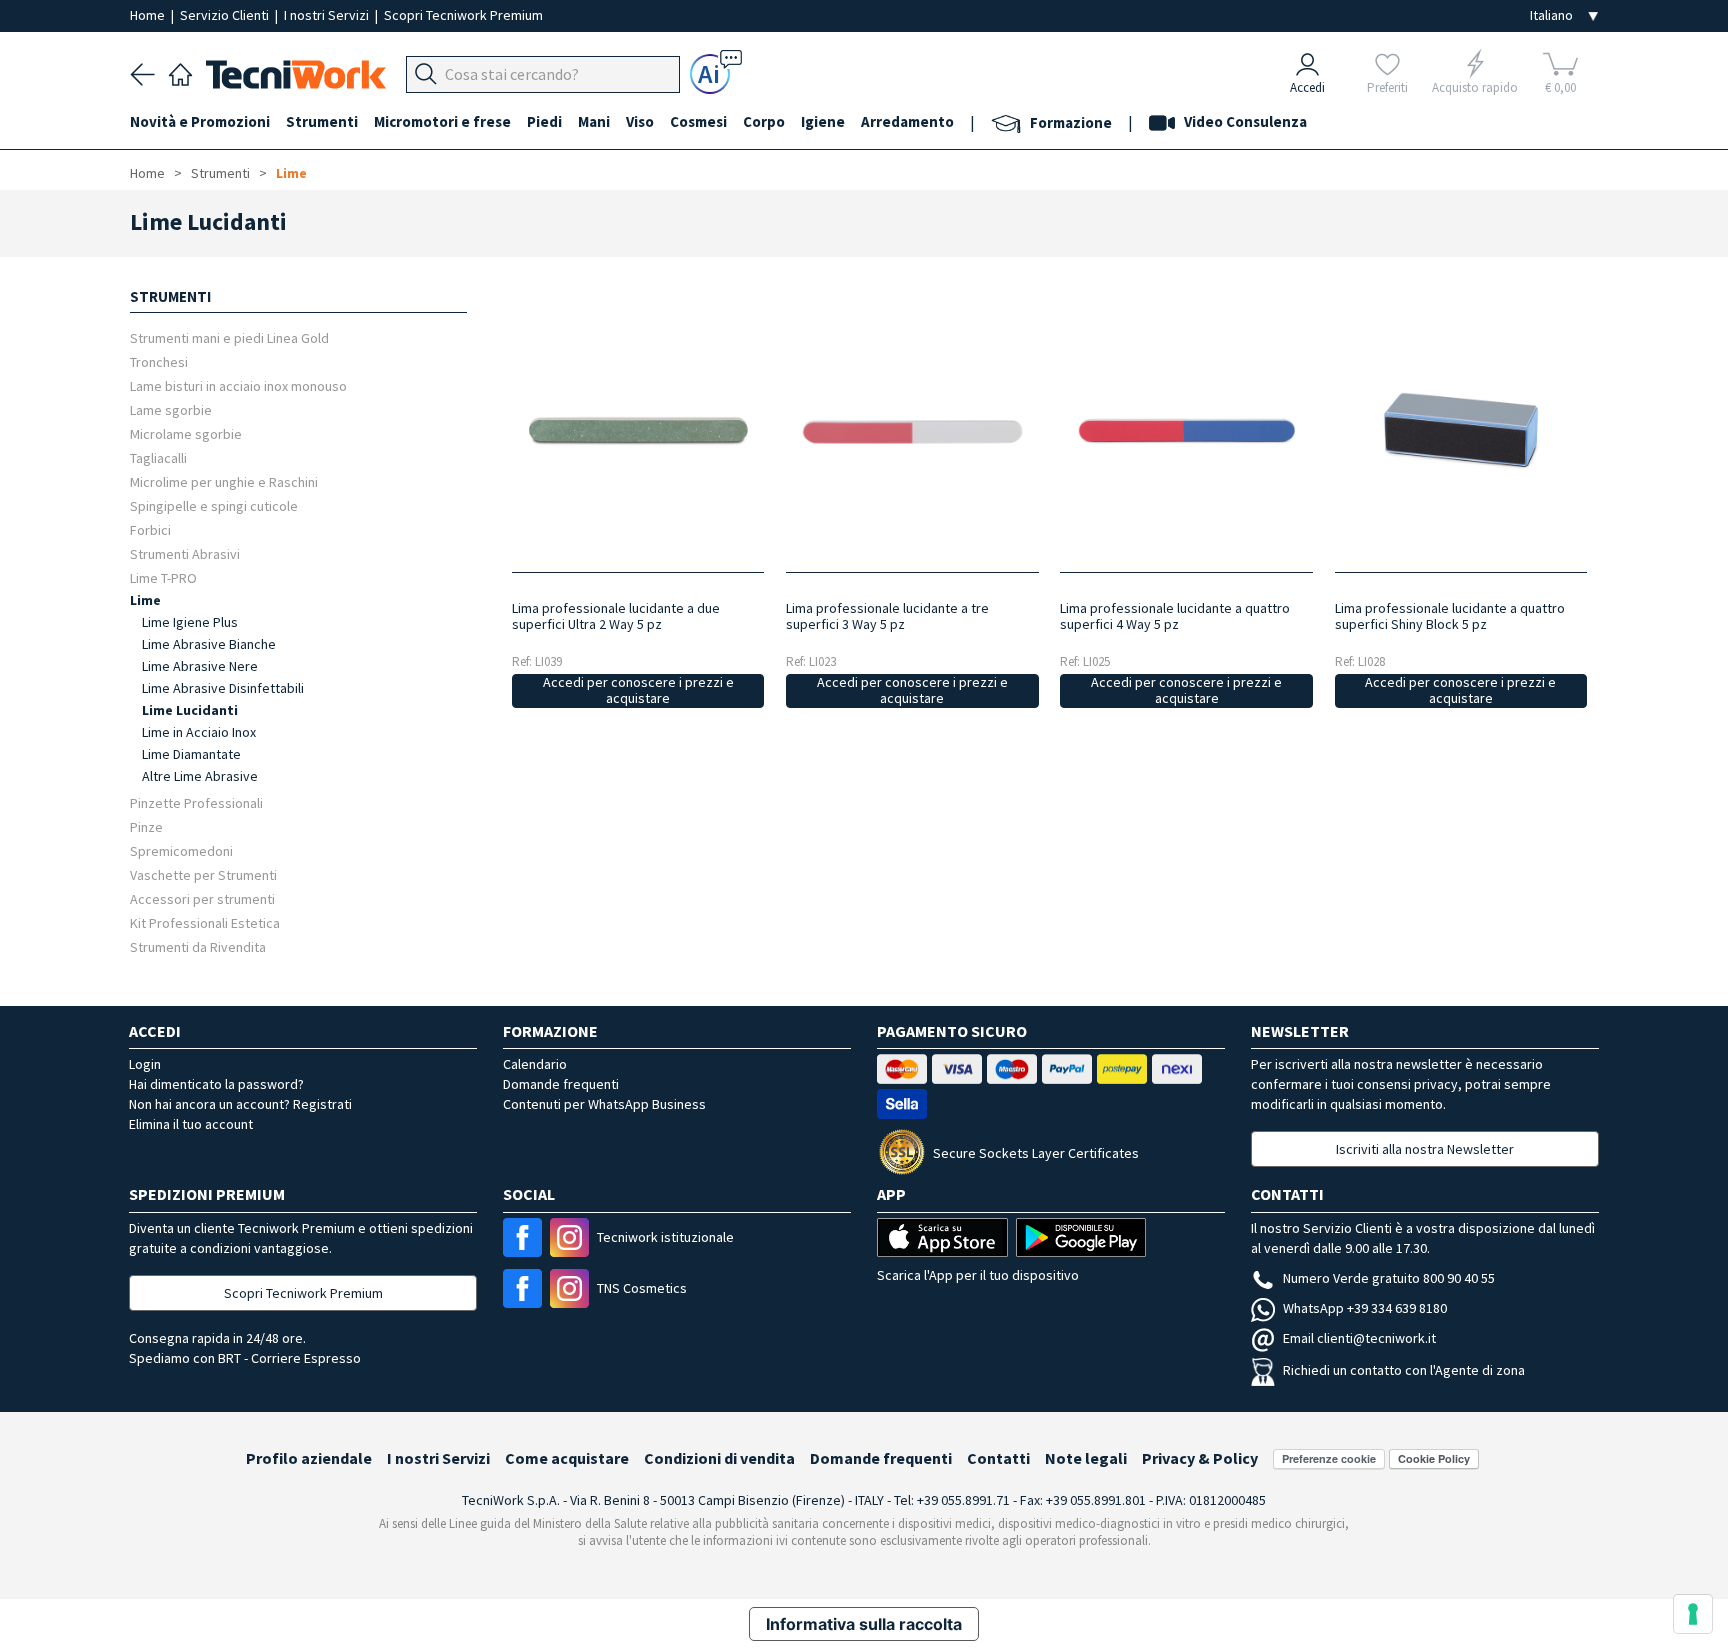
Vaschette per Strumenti (203, 874)
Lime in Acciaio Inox (199, 732)
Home (149, 15)
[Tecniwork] (180, 72)
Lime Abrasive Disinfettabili (223, 688)
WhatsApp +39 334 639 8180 (1365, 1308)
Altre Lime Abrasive (200, 776)
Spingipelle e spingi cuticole (214, 505)
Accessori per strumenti (202, 898)
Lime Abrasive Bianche (209, 644)
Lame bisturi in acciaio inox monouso (238, 385)
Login (145, 1064)
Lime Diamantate (191, 754)
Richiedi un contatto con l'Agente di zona (1404, 1370)
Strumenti (220, 173)
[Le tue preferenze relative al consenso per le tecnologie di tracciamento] (1693, 1614)
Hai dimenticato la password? (216, 1084)
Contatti (998, 1458)
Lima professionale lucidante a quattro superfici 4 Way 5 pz (1175, 616)
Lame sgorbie (171, 409)
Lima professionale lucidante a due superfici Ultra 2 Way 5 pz (616, 616)
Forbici (150, 529)
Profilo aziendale (309, 1458)
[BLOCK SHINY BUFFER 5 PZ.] (1460, 431)
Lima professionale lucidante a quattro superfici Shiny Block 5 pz (1450, 616)
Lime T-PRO (163, 577)
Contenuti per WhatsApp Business (604, 1104)
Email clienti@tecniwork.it (1359, 1338)
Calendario (535, 1064)
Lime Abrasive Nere (200, 666)
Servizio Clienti (226, 15)
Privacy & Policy (1200, 1458)
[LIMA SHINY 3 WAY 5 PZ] (912, 431)
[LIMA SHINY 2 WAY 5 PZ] (637, 431)
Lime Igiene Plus (190, 622)
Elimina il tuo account (191, 1124)
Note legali (1086, 1458)
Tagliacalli (158, 457)
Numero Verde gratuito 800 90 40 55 (1389, 1278)
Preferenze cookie (1329, 1458)
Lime (291, 173)
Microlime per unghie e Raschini (224, 481)
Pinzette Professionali (196, 802)
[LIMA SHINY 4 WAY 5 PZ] (1186, 431)
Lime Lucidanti (190, 710)
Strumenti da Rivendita (198, 946)
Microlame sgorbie (186, 433)
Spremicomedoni (181, 850)
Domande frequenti (561, 1084)
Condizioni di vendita (719, 1458)
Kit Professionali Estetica (205, 922)
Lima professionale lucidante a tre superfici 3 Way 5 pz (887, 616)
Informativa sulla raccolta (864, 1624)
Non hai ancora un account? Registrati (240, 1104)
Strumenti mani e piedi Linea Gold (229, 337)
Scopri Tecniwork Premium (463, 15)
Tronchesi (159, 361)
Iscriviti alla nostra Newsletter (1425, 1149)
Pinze (146, 826)
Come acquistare (567, 1458)
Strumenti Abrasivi (185, 553)
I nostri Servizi (328, 15)
